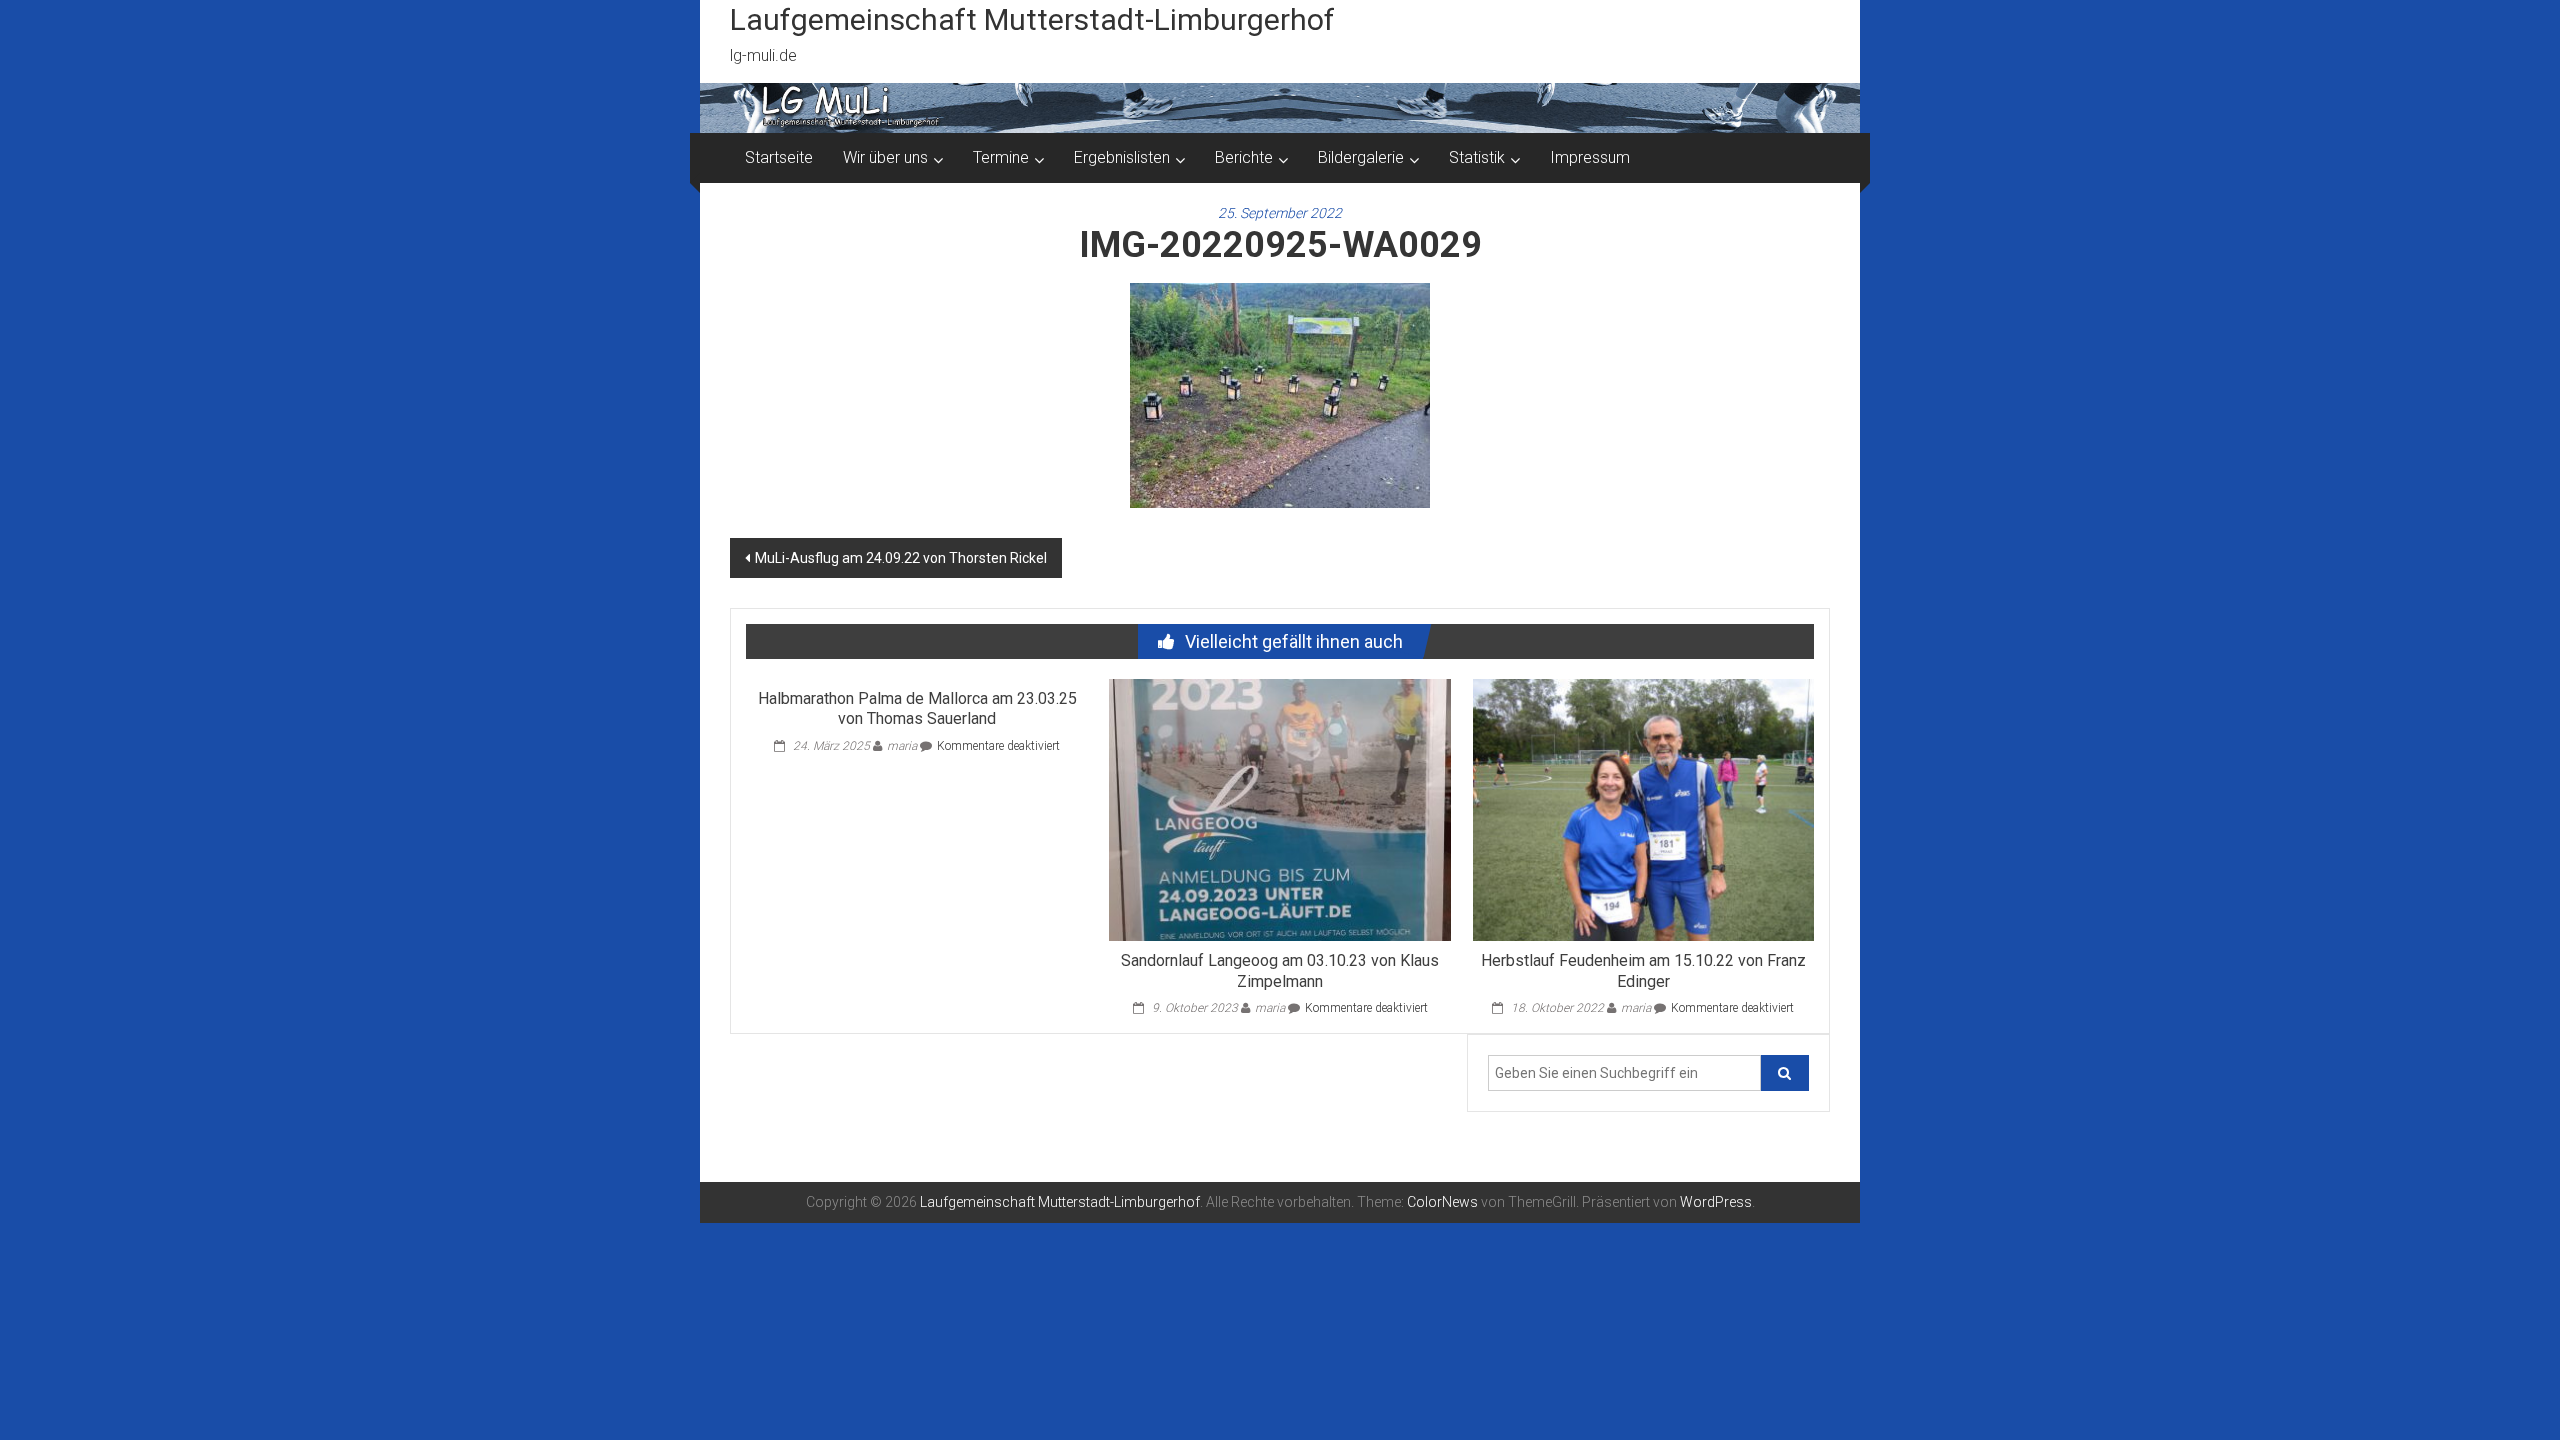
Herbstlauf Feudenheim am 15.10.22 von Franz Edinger (1643, 971)
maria (902, 746)
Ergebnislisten (1122, 157)
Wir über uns (885, 157)
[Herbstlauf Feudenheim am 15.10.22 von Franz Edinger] (1643, 808)
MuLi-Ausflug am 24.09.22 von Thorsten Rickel (901, 558)
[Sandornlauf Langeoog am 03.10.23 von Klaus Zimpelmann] (1279, 808)
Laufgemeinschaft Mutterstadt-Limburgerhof (1032, 19)
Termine (1001, 157)
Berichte (1244, 157)
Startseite (779, 157)
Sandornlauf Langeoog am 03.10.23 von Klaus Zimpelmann (1280, 971)
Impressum (1590, 157)
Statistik (1477, 157)
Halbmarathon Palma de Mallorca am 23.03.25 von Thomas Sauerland (917, 709)
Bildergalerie (1361, 157)
